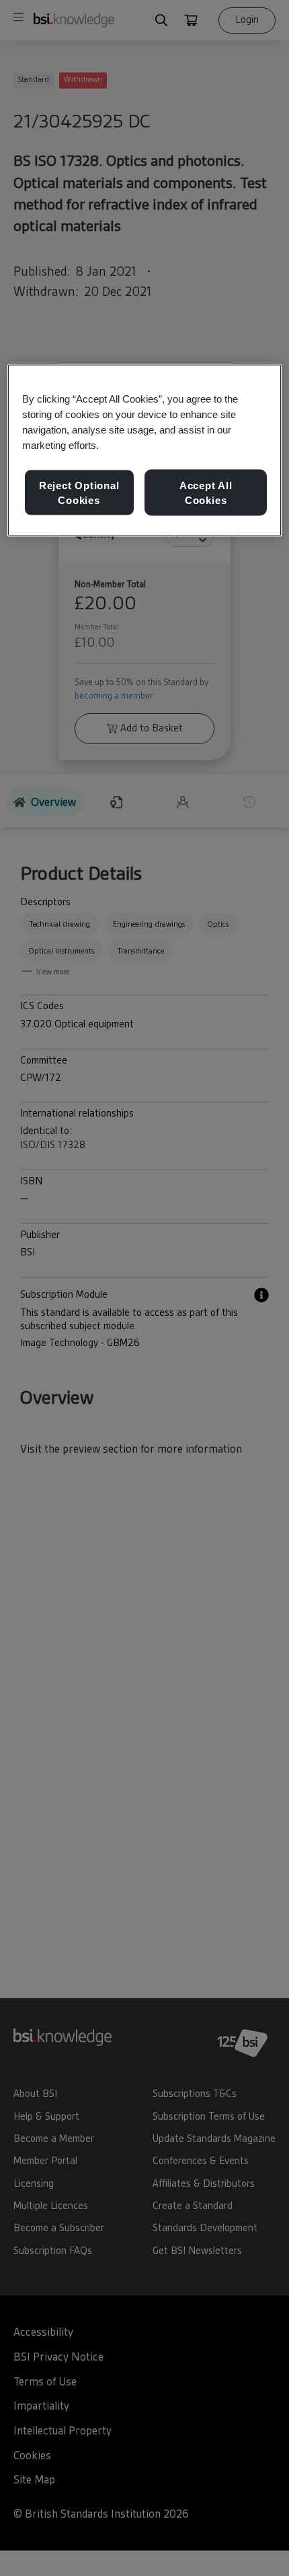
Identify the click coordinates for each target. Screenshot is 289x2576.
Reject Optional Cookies (79, 493)
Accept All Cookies (206, 493)
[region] (145, 450)
